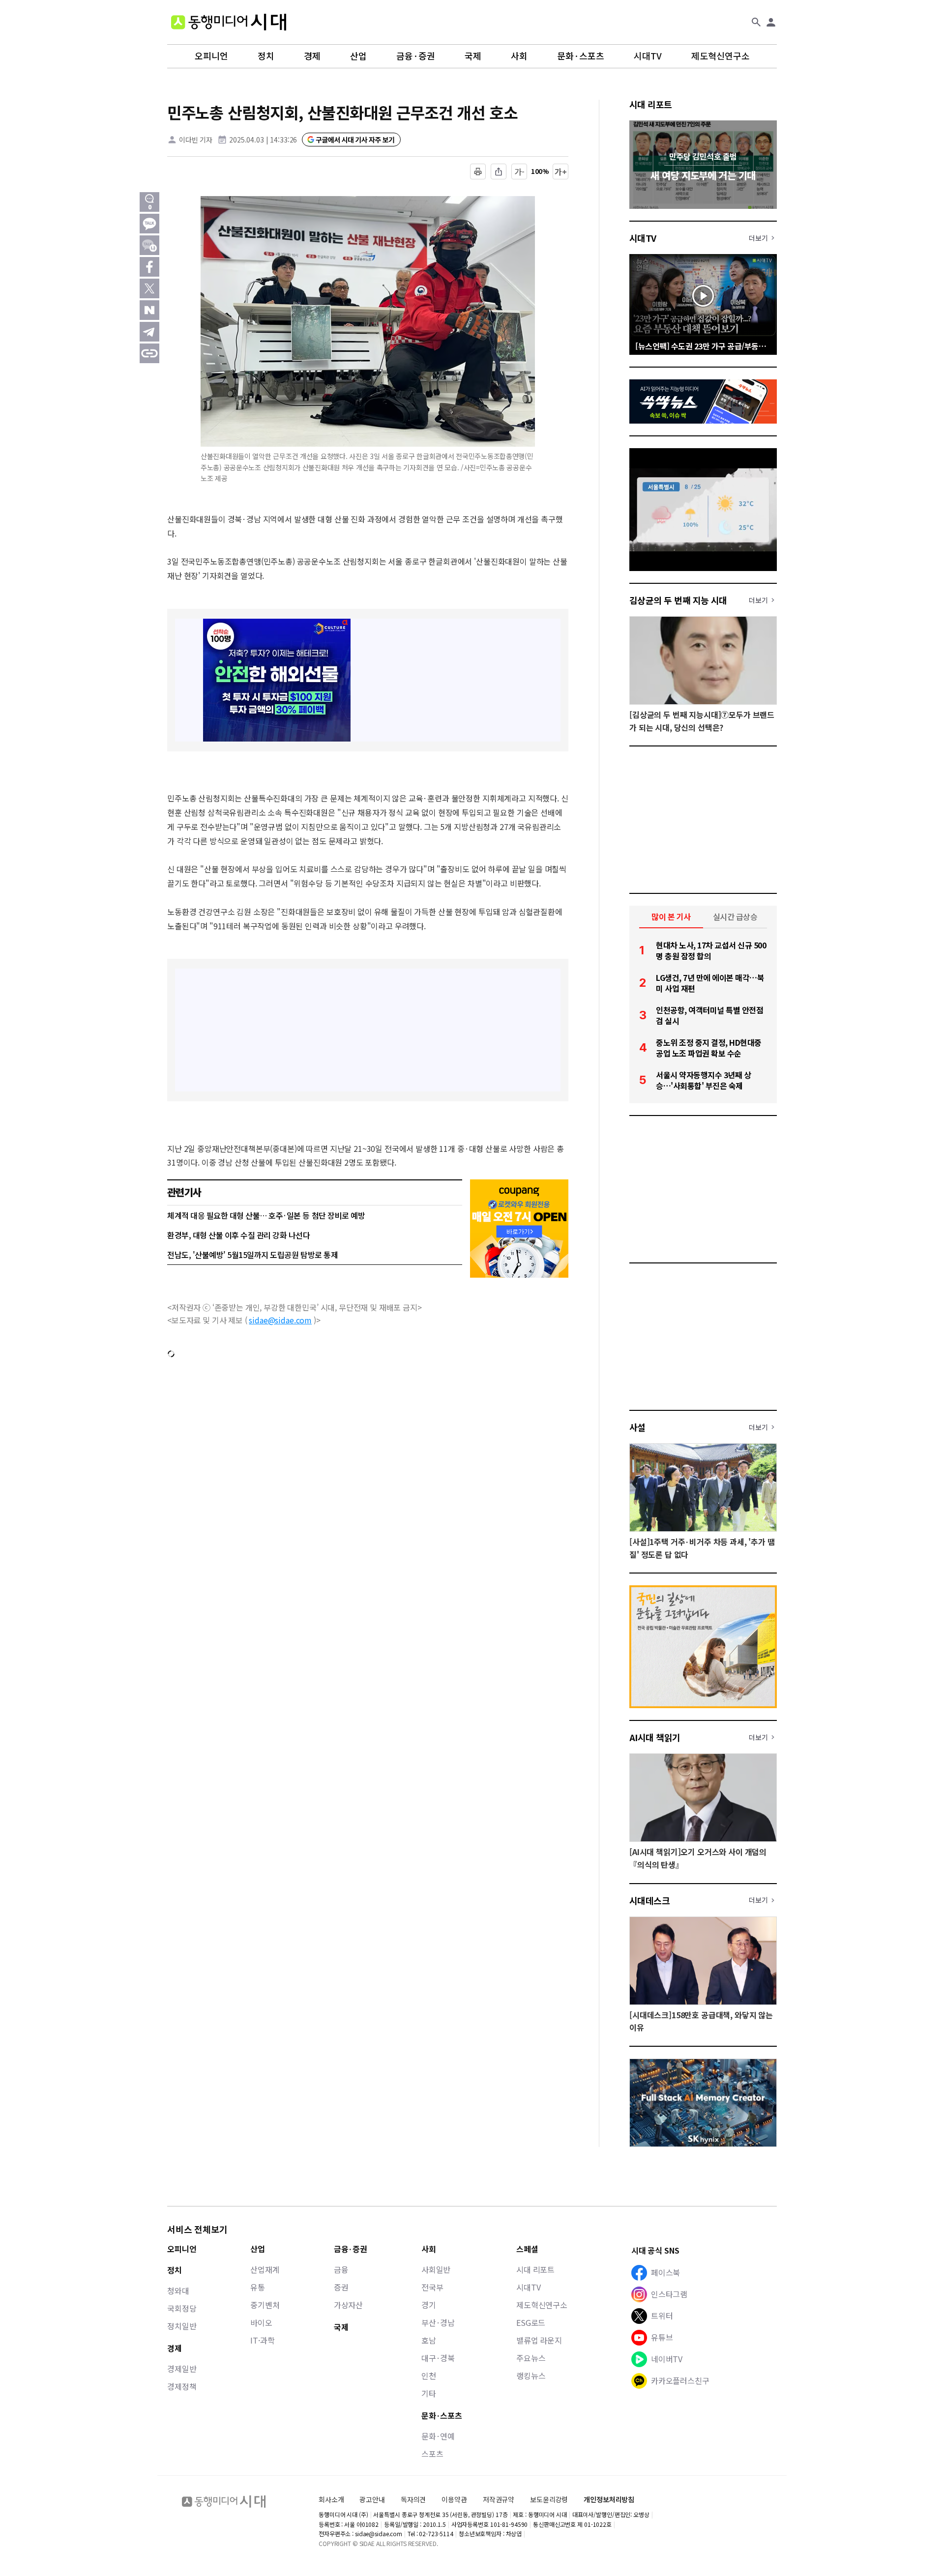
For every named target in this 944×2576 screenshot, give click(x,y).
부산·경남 (438, 2322)
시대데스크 (649, 1900)
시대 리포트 (651, 104)
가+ (561, 172)
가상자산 (348, 2305)
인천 (429, 2376)
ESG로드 (531, 2322)
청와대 (178, 2290)
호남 (429, 2340)
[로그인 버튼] (771, 22)
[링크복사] (149, 353)
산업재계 (265, 2269)
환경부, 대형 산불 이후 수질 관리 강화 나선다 (239, 1235)
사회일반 (436, 2269)
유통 (258, 2287)
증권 (341, 2287)
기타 (429, 2393)
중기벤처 (265, 2305)
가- (519, 172)
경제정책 (182, 2386)
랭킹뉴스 (531, 2376)
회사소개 (331, 2499)
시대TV (648, 56)
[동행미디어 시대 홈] (229, 22)
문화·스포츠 (581, 56)
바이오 (261, 2322)
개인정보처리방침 (609, 2500)
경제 (312, 56)
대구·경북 (438, 2358)
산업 (358, 56)
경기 (429, 2305)
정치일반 (182, 2326)
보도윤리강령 (549, 2499)
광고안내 (372, 2499)
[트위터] (149, 288)
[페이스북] (149, 267)
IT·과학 (262, 2340)
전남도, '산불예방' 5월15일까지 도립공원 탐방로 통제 (252, 1255)
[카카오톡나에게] (149, 245)
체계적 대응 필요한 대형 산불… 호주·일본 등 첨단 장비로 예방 (266, 1215)
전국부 (432, 2287)
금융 (341, 2269)
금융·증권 (416, 56)
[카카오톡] (149, 224)
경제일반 (182, 2369)
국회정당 (182, 2308)
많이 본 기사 (671, 916)
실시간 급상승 (735, 916)
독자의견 (413, 2499)
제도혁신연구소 (721, 56)
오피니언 (211, 56)
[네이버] (149, 310)
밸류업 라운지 (539, 2340)
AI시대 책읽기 (655, 1737)
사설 (637, 1427)
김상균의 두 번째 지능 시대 (678, 600)
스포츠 (432, 2454)
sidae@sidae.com (280, 1320)
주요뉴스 (531, 2358)
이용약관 (454, 2500)
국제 (473, 56)
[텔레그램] (149, 332)
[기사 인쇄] (478, 172)
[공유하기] (499, 172)
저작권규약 (499, 2500)
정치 (266, 56)
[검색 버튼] (756, 22)
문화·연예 (438, 2436)
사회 (519, 56)
